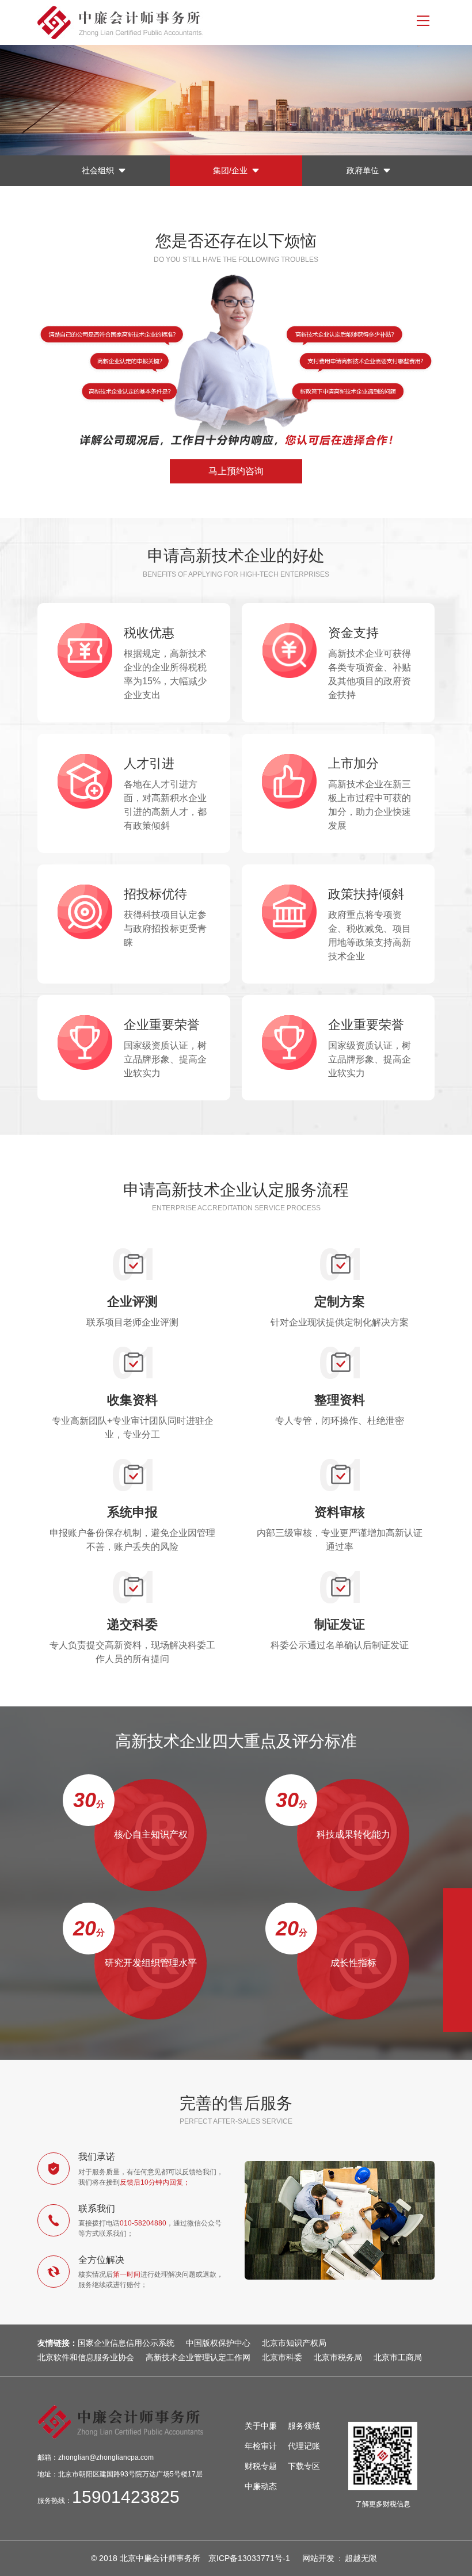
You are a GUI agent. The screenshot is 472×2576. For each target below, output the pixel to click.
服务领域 (304, 2426)
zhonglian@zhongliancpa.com (106, 2457)
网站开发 (318, 2558)
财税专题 (261, 2466)
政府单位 (363, 170)
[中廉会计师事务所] (212, 22)
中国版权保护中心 (218, 2343)
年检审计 (261, 2446)
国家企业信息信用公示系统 (126, 2343)
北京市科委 (282, 2357)
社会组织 (98, 170)
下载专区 (304, 2466)
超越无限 (361, 2558)
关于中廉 (261, 2426)
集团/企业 (230, 170)
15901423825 (126, 2497)
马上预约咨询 (236, 471)
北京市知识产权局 (294, 2343)
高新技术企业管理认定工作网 (198, 2357)
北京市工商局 (398, 2357)
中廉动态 (261, 2486)
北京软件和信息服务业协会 (86, 2357)
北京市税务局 (338, 2357)
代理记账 (304, 2446)
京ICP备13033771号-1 (249, 2558)
